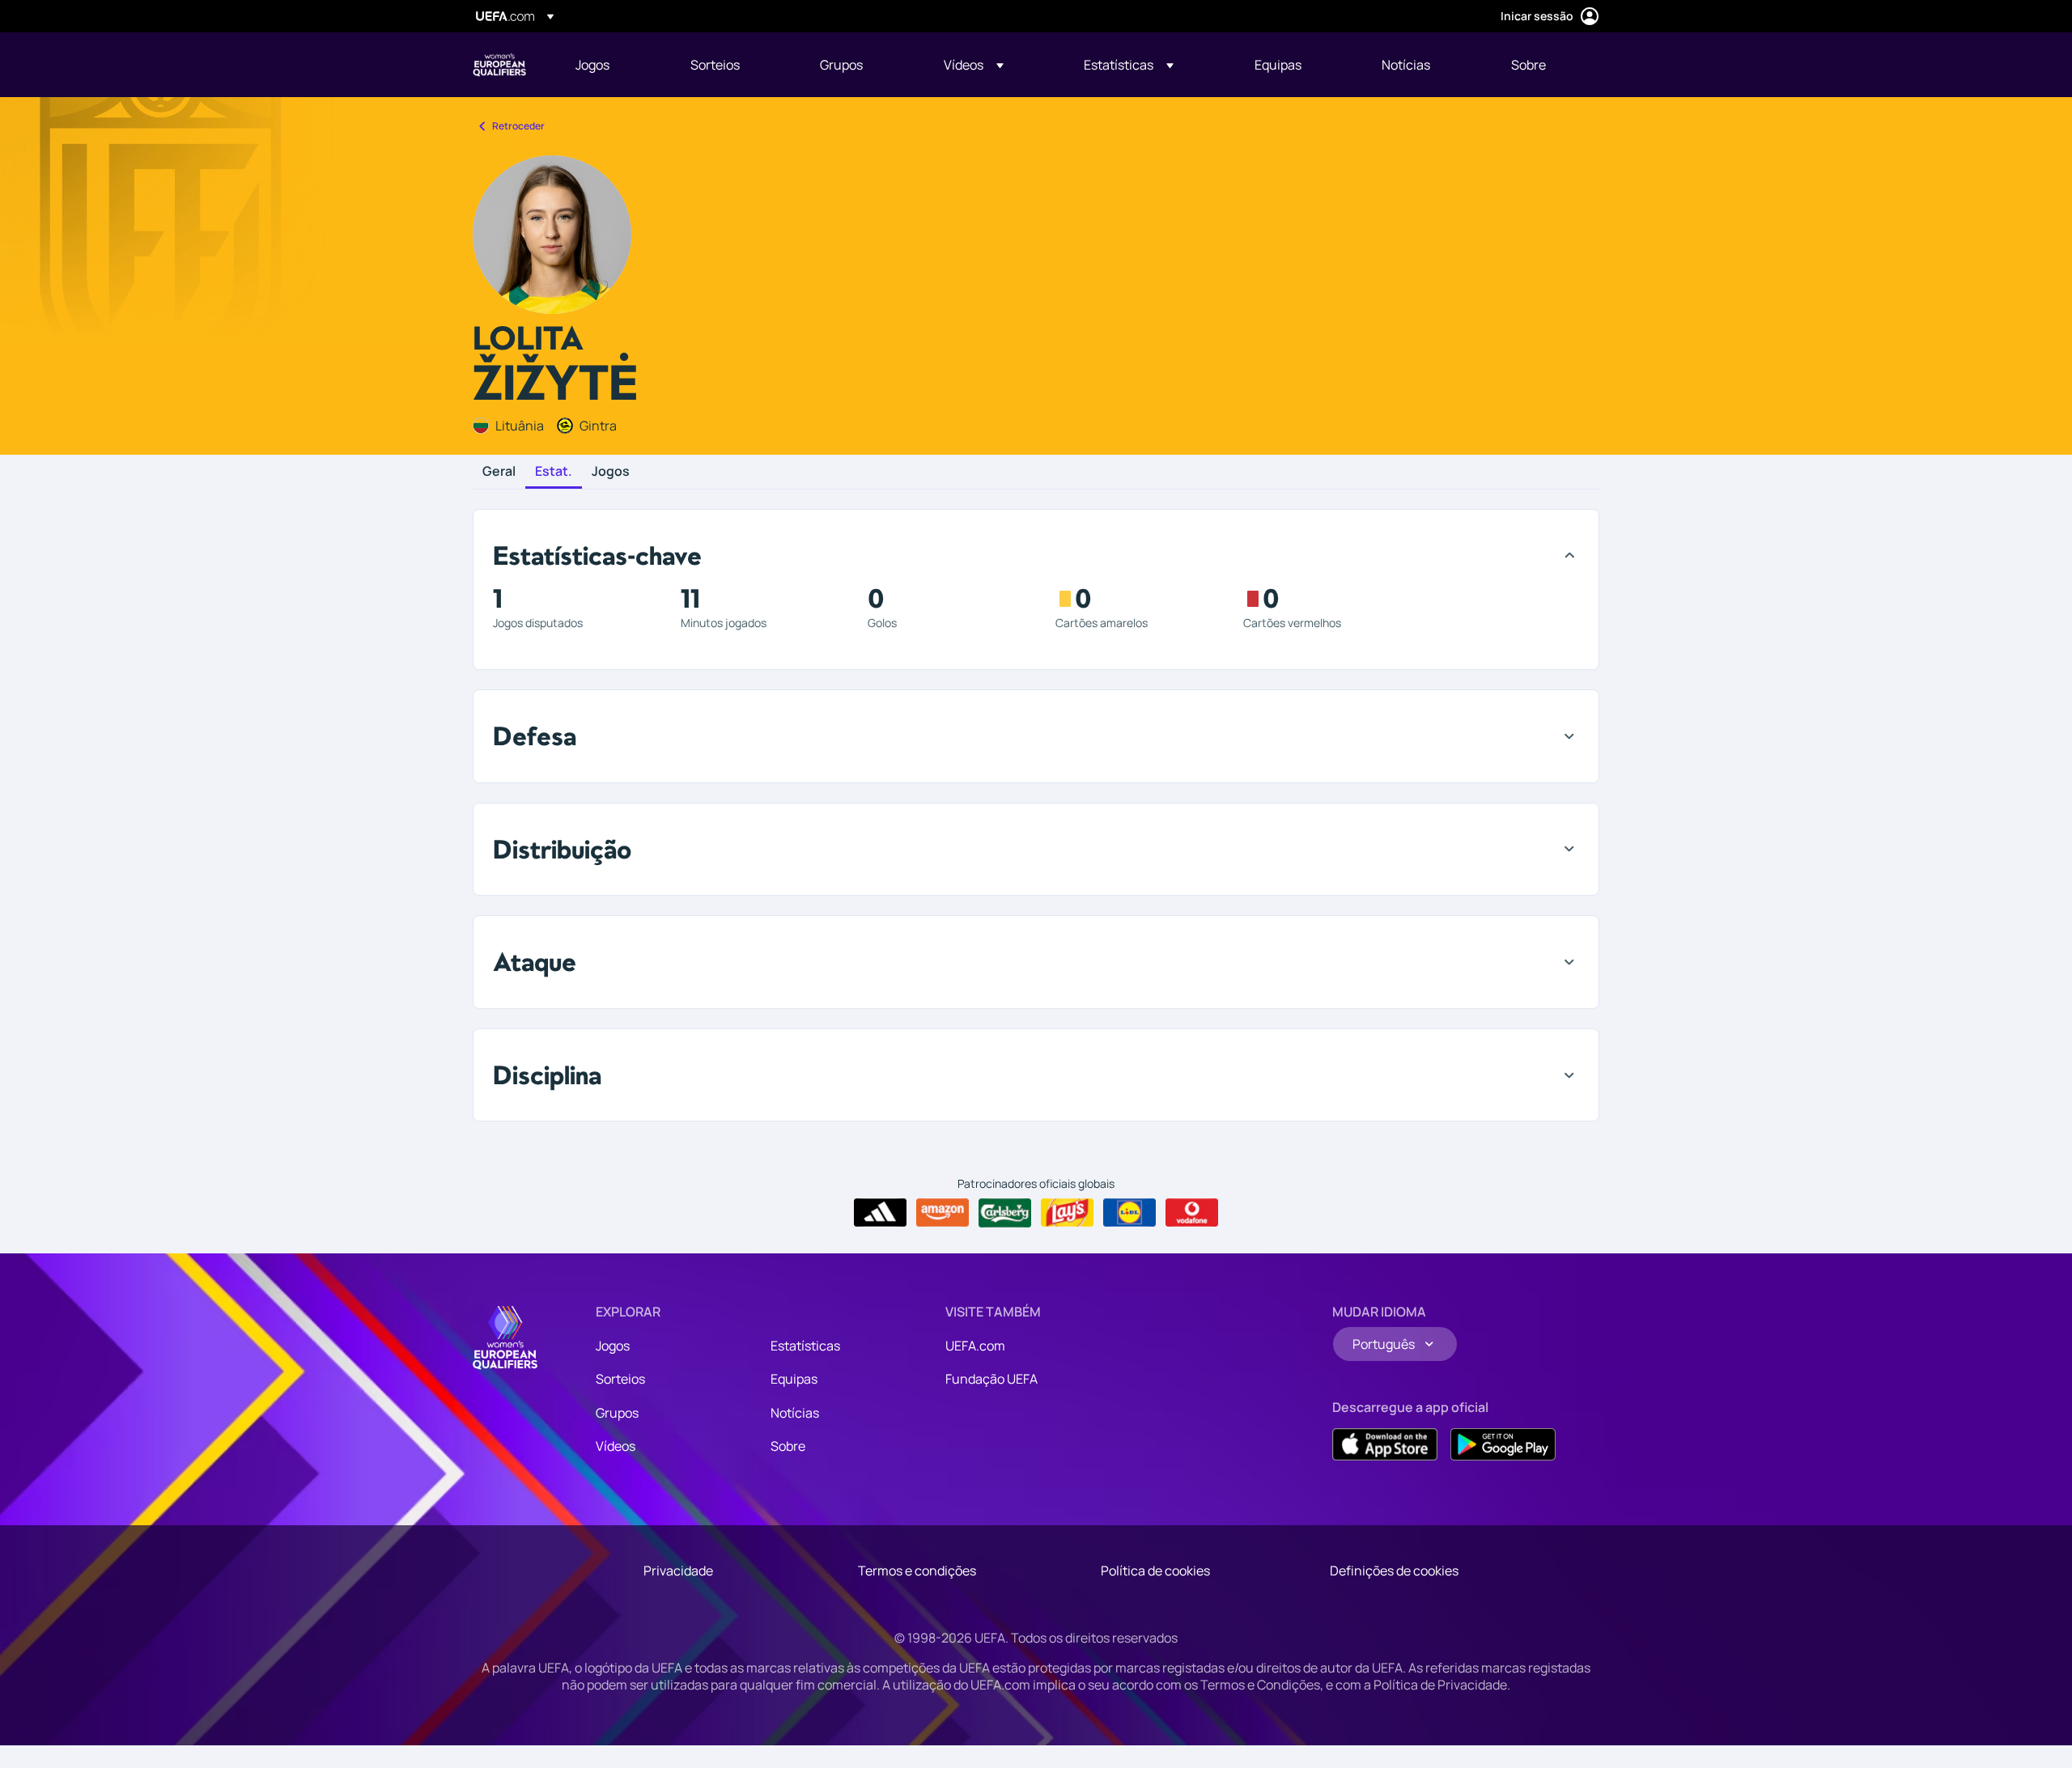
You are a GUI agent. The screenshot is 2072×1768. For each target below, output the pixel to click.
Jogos (611, 472)
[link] (592, 65)
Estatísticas (805, 1346)
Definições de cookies (1394, 1571)
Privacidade (678, 1571)
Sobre (788, 1446)
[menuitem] (613, 65)
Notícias (795, 1413)
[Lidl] (1129, 1213)
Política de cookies (1155, 1571)
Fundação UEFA (991, 1379)
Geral (499, 472)
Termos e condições (917, 1571)
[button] (974, 65)
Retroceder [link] (518, 126)
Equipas (794, 1379)
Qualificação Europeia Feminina (499, 65)
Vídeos (616, 1446)
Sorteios (620, 1379)
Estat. (554, 472)
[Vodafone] (1192, 1213)
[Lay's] (1067, 1213)
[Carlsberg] (1005, 1213)
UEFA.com (975, 1346)
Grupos (617, 1413)
